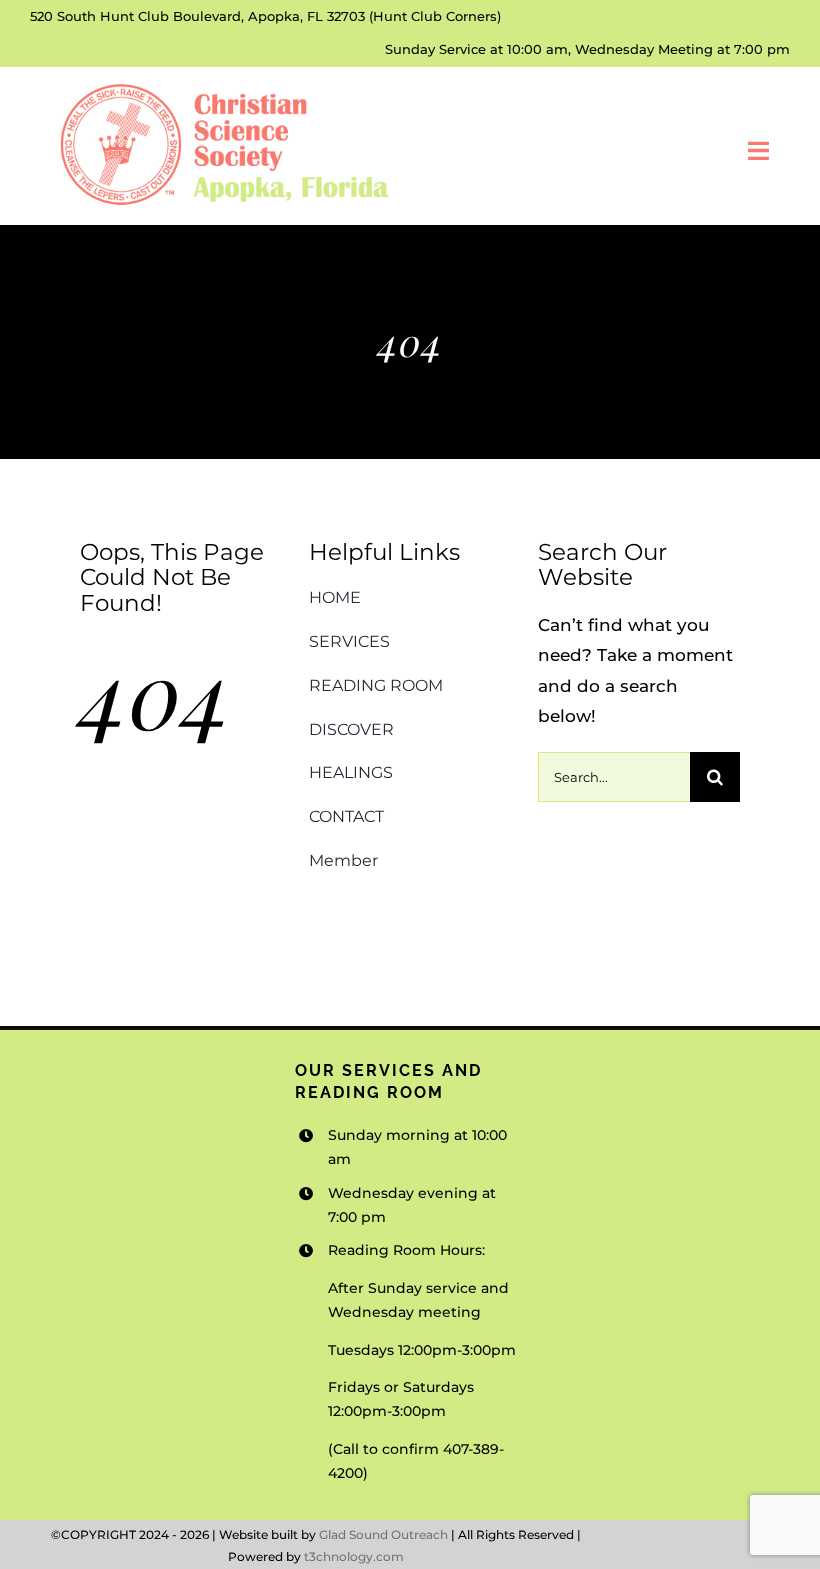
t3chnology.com (354, 1556)
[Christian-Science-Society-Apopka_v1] (222, 85)
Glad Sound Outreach (383, 1534)
